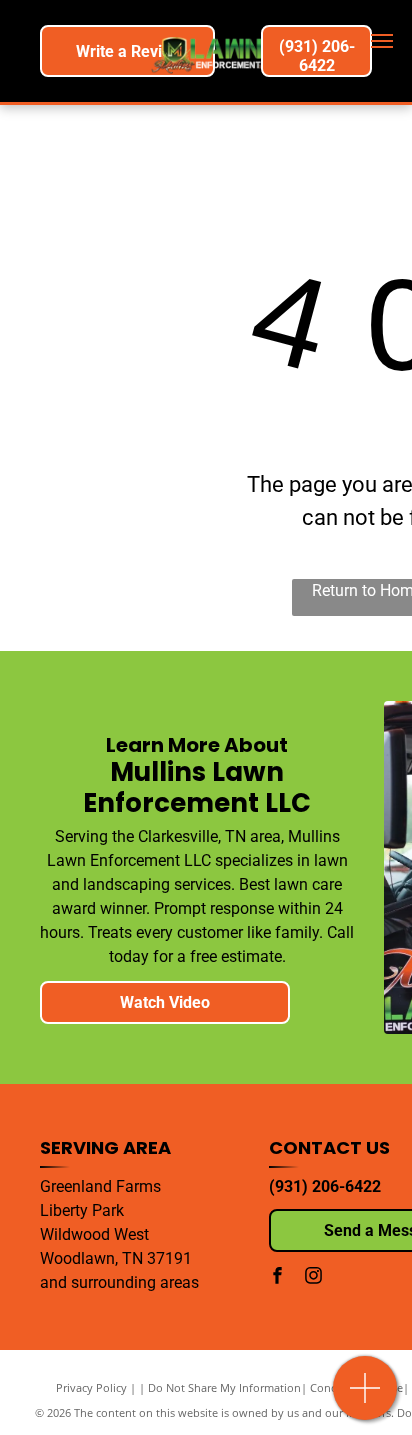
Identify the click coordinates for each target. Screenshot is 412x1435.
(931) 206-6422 (325, 1186)
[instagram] (313, 1277)
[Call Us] (365, 1398)
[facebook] (277, 1277)
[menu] (382, 41)
